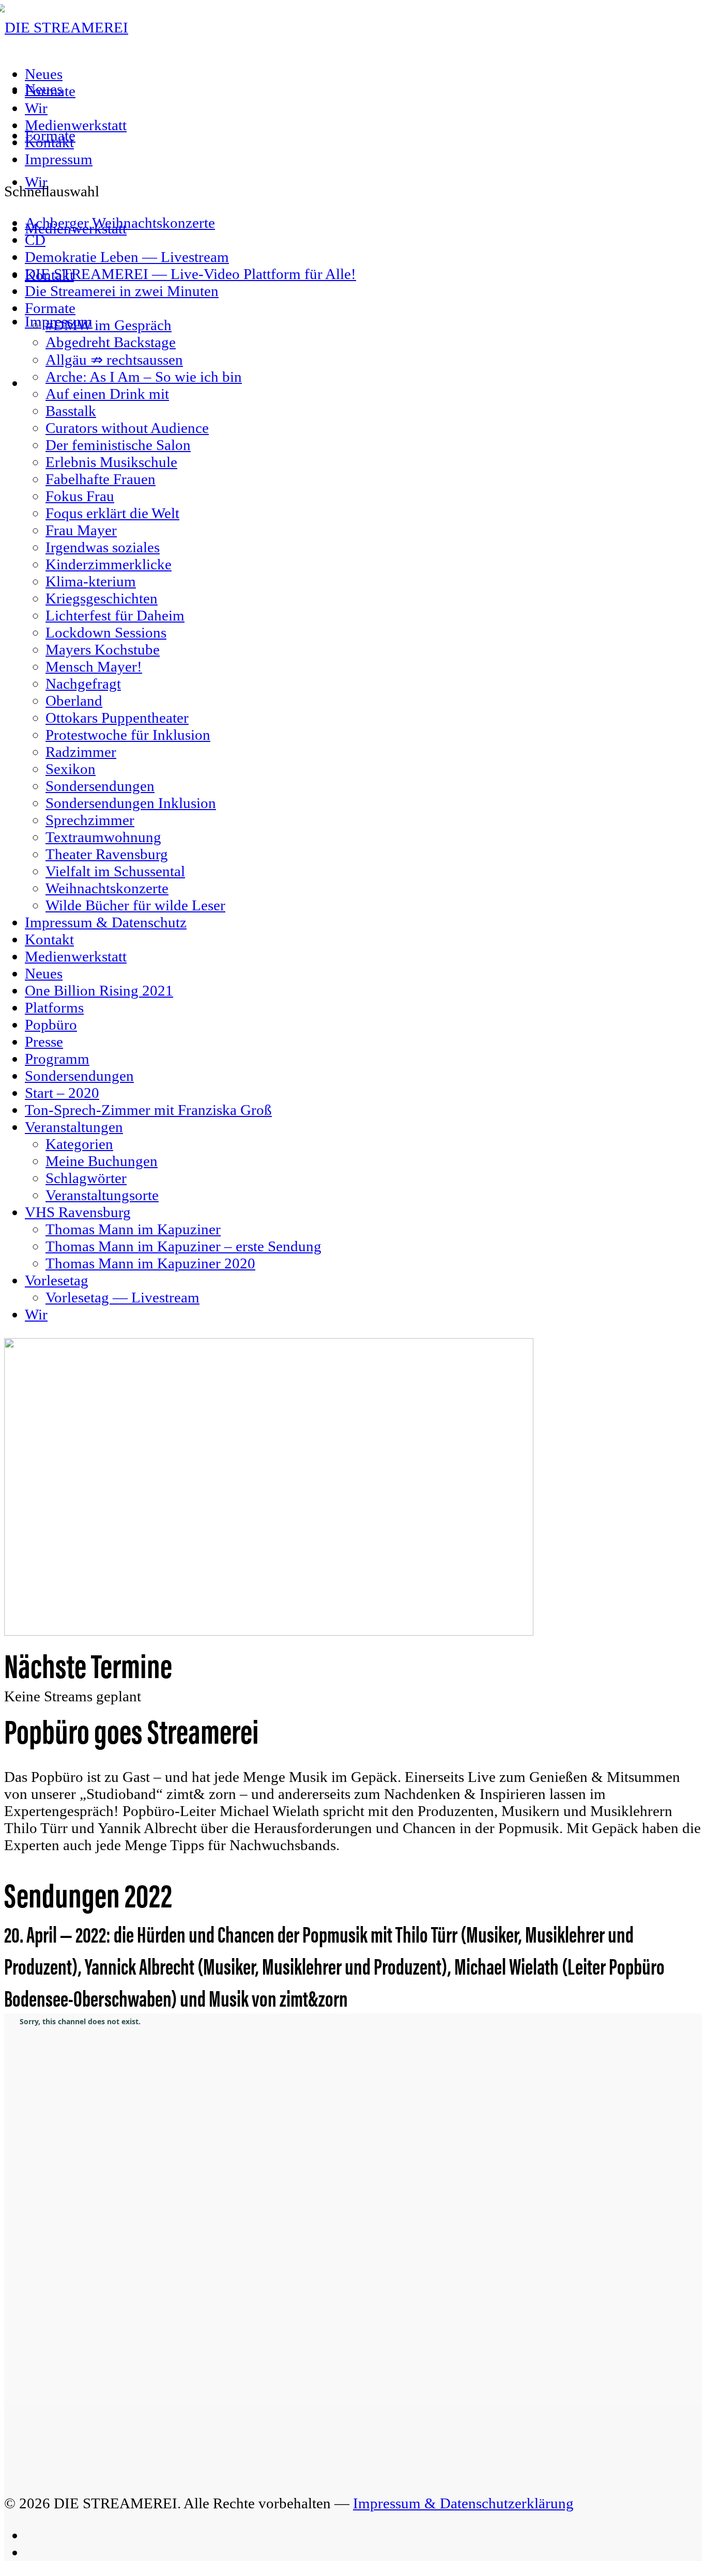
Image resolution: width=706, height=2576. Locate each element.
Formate (50, 91)
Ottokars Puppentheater (117, 718)
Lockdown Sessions (106, 632)
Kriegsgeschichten (102, 598)
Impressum (59, 159)
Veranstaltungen (74, 1127)
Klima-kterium (91, 581)
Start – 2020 (62, 1093)
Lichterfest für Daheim (115, 615)
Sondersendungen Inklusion (131, 803)
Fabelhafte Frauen (101, 479)
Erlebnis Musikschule (111, 462)
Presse (44, 1042)
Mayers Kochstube (103, 649)
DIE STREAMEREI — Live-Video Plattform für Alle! (190, 274)
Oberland (74, 701)
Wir (36, 108)
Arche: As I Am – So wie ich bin (144, 377)
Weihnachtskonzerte (107, 888)
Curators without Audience (127, 428)
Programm (57, 1059)
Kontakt (49, 142)
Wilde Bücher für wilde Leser (135, 905)
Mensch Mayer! (94, 666)
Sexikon (71, 769)
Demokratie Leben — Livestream (127, 257)
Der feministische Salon (118, 445)
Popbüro (51, 1025)
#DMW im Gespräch (109, 325)
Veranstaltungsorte (102, 1195)
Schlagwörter (86, 1178)
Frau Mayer (81, 530)
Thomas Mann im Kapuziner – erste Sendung (183, 1246)
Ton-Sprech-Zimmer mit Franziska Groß (148, 1110)
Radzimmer (81, 752)
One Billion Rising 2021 (99, 990)
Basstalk (71, 411)
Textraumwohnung (103, 837)
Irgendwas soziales (103, 547)
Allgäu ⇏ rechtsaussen (114, 360)
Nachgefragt (83, 684)
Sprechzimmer (90, 820)
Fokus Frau (80, 496)
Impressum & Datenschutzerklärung (463, 2503)
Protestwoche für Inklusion (128, 735)
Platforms (54, 1007)
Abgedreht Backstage (111, 342)
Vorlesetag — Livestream (122, 1297)
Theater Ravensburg (107, 854)
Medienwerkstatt (76, 125)
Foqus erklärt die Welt (112, 513)
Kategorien (79, 1144)
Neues (44, 74)
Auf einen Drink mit (107, 394)
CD (35, 240)
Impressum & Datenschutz (106, 922)
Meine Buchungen (102, 1161)
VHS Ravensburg (78, 1212)
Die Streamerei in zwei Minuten (122, 291)
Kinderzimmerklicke (109, 564)
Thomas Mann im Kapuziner (133, 1229)
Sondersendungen (100, 786)
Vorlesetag (57, 1280)
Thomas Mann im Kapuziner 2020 (150, 1263)
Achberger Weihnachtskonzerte (120, 223)
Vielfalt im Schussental (115, 871)
